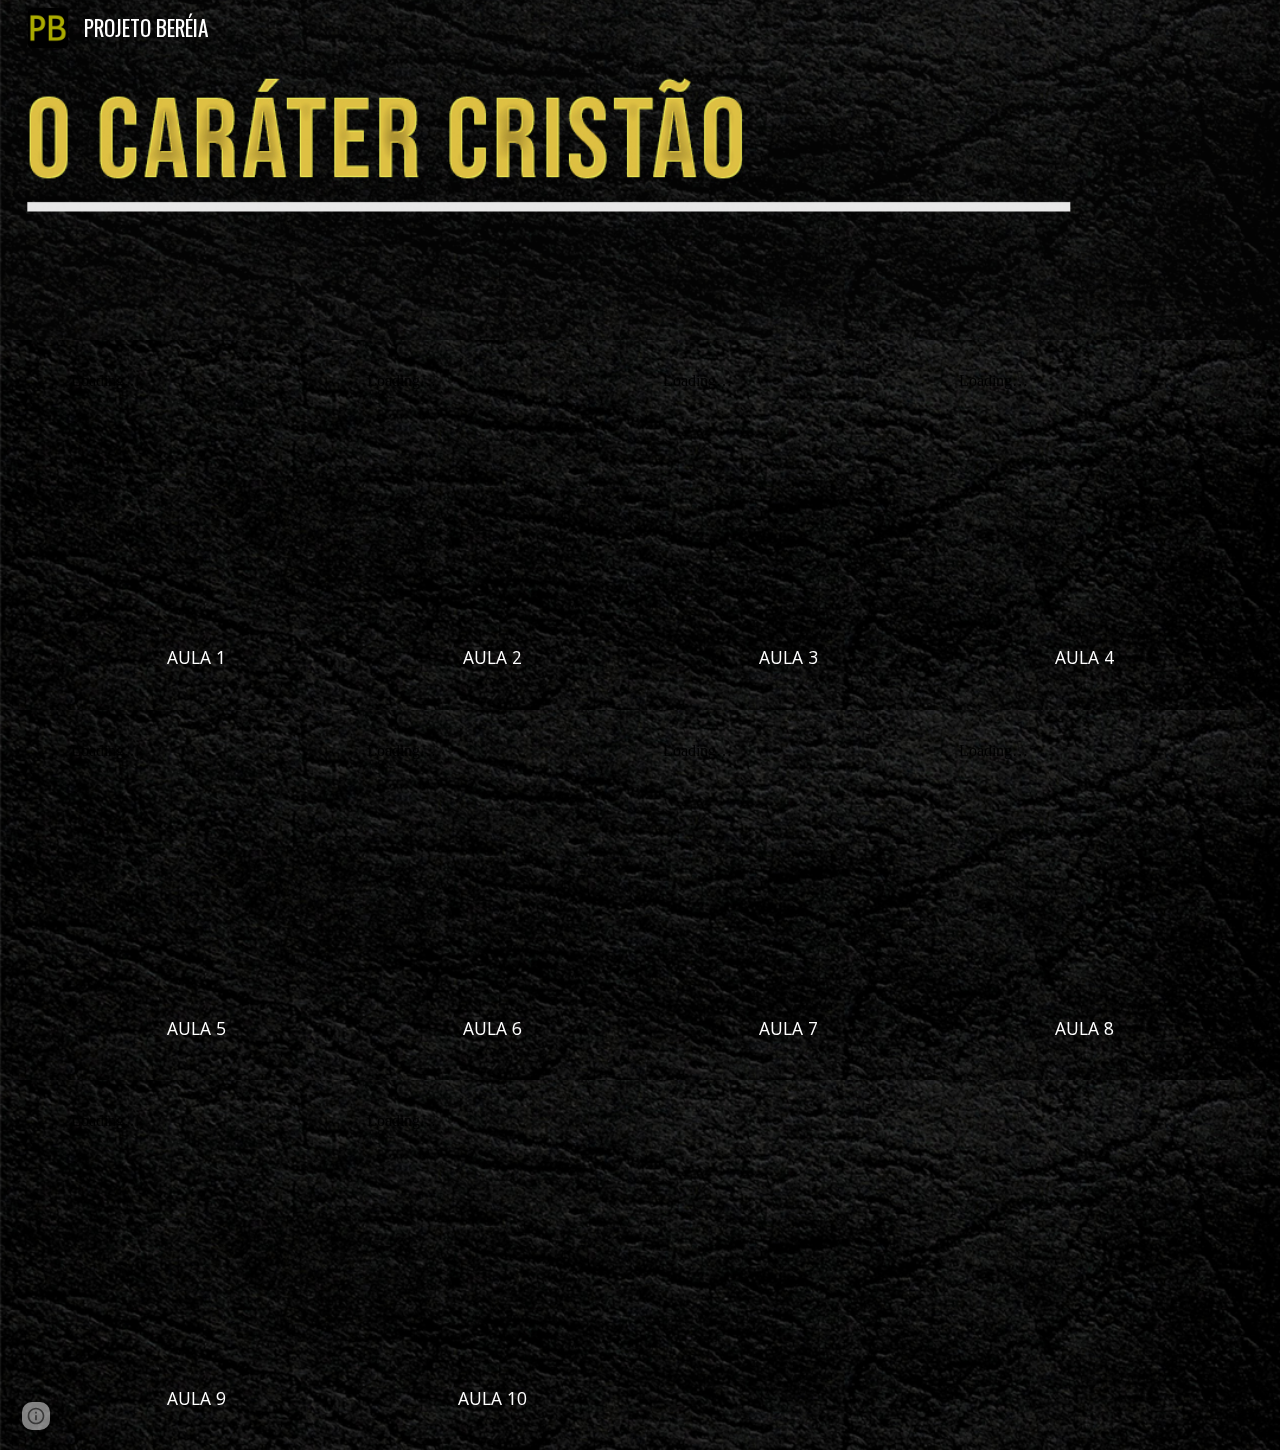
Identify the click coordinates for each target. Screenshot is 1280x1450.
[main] (196, 658)
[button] (36, 1416)
